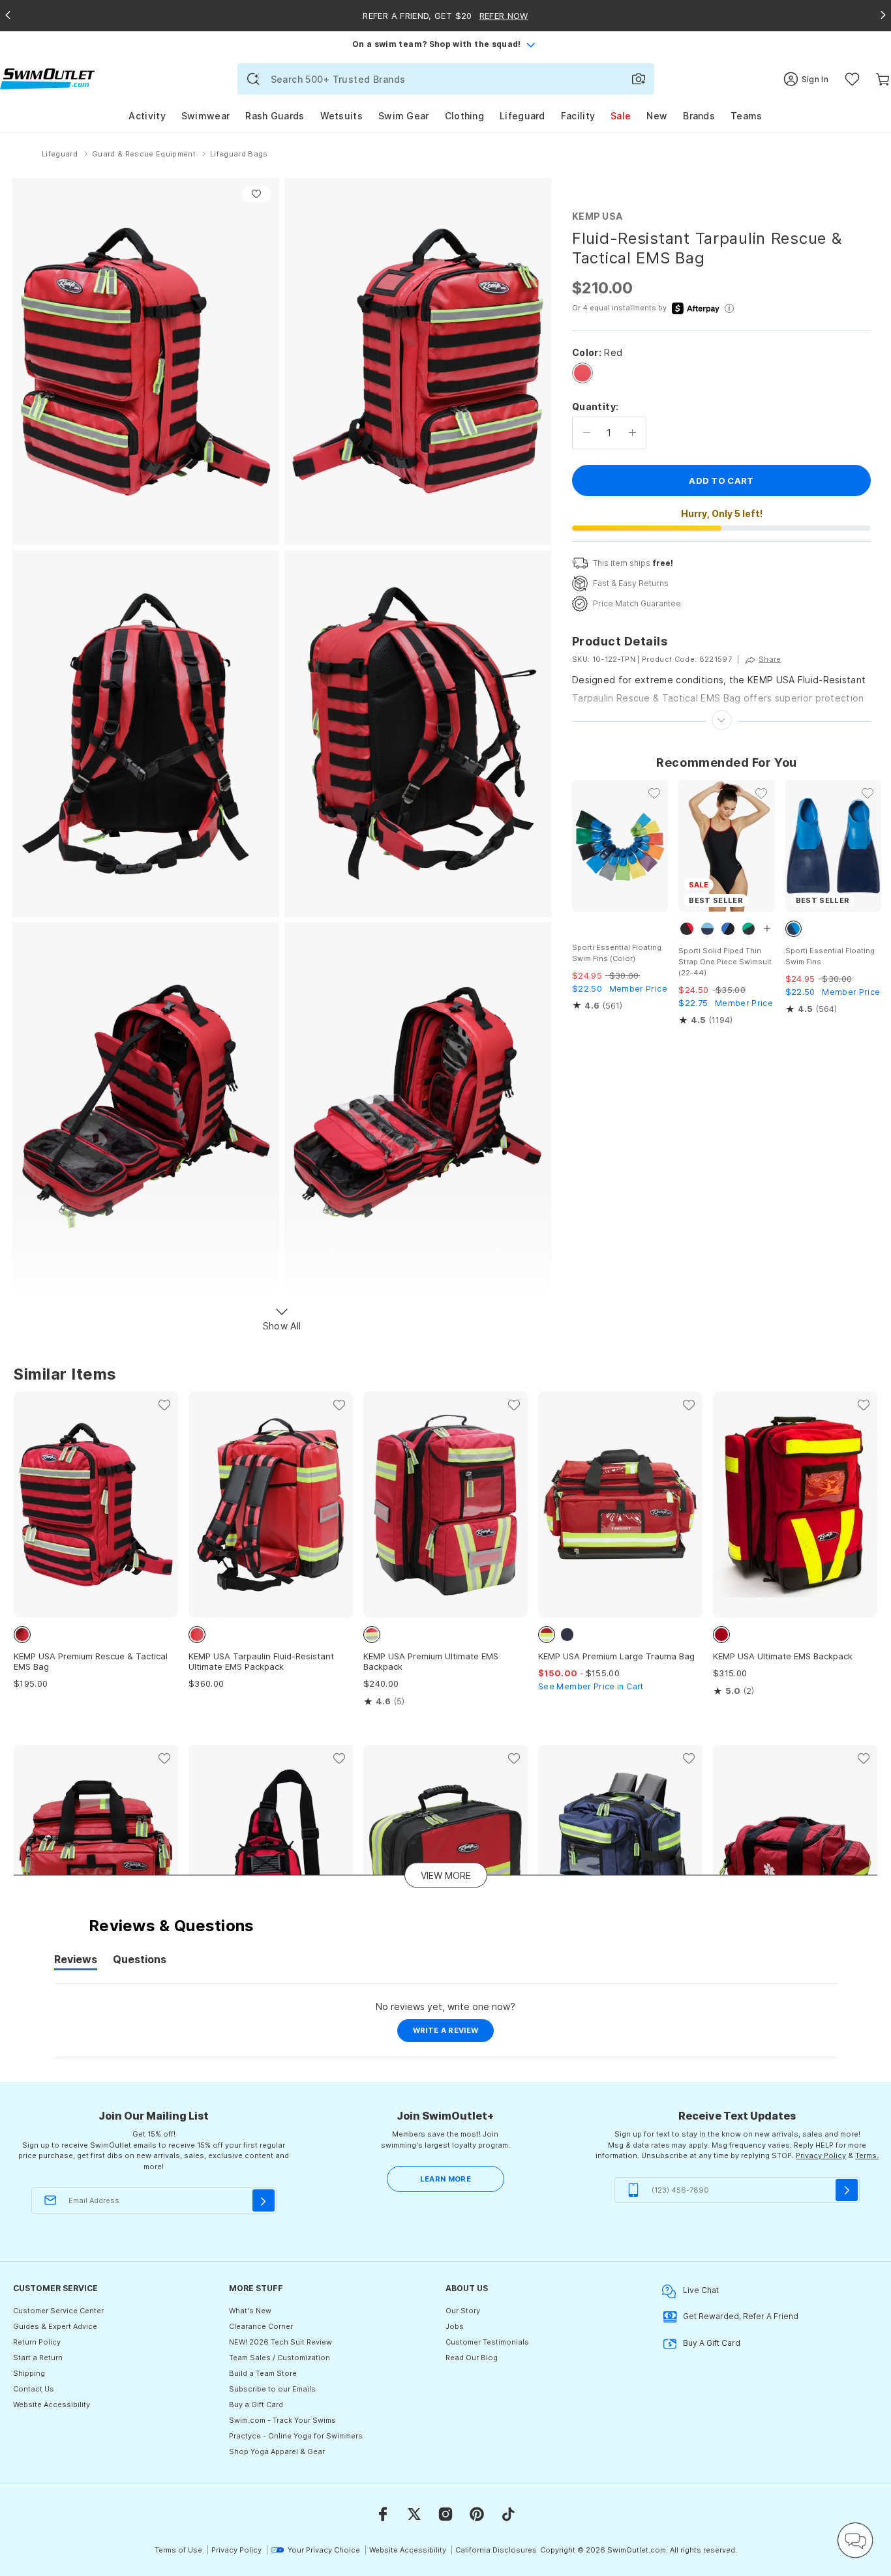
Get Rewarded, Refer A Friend (741, 2316)
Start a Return (38, 2358)
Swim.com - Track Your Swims (282, 2420)
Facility (578, 116)
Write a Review (454, 2034)
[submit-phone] (847, 2190)
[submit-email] (264, 2200)
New (657, 116)
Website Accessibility (52, 2405)
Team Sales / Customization (279, 2358)
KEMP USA (597, 216)
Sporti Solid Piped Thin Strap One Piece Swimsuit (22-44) (725, 962)
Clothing (464, 116)
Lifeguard (522, 116)
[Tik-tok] (508, 2514)
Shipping (29, 2373)
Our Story (463, 2311)
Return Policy (37, 2342)
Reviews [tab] (76, 1961)
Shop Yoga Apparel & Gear (277, 2451)
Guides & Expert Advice (55, 2326)
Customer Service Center (58, 2311)
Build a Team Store (263, 2373)
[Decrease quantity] (587, 433)
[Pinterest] (477, 2514)
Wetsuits (341, 116)
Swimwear (205, 116)
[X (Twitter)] (414, 2514)
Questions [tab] (140, 1961)
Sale (621, 116)
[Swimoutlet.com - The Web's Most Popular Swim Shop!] (47, 78)
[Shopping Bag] (883, 79)
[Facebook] (383, 2514)
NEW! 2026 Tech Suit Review (280, 2342)
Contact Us (34, 2389)
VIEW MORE (446, 1875)
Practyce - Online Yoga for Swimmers (296, 2436)
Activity (147, 116)
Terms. (867, 2155)
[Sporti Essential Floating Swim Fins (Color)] (620, 846)
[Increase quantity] (632, 433)
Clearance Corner (261, 2326)
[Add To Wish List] (256, 194)
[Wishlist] (852, 79)
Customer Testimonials (487, 2342)
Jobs (455, 2326)
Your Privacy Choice (324, 2550)
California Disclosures (496, 2550)
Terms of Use (178, 2550)
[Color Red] (582, 373)
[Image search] (639, 79)
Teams (747, 116)
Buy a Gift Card (256, 2405)
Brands (699, 116)
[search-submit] (253, 79)
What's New (250, 2311)
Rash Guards (275, 116)
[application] (855, 2540)
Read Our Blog (472, 2358)
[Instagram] (445, 2514)
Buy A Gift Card (712, 2343)
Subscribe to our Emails (272, 2389)
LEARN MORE (445, 2179)
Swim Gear (404, 116)
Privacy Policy (821, 2155)
